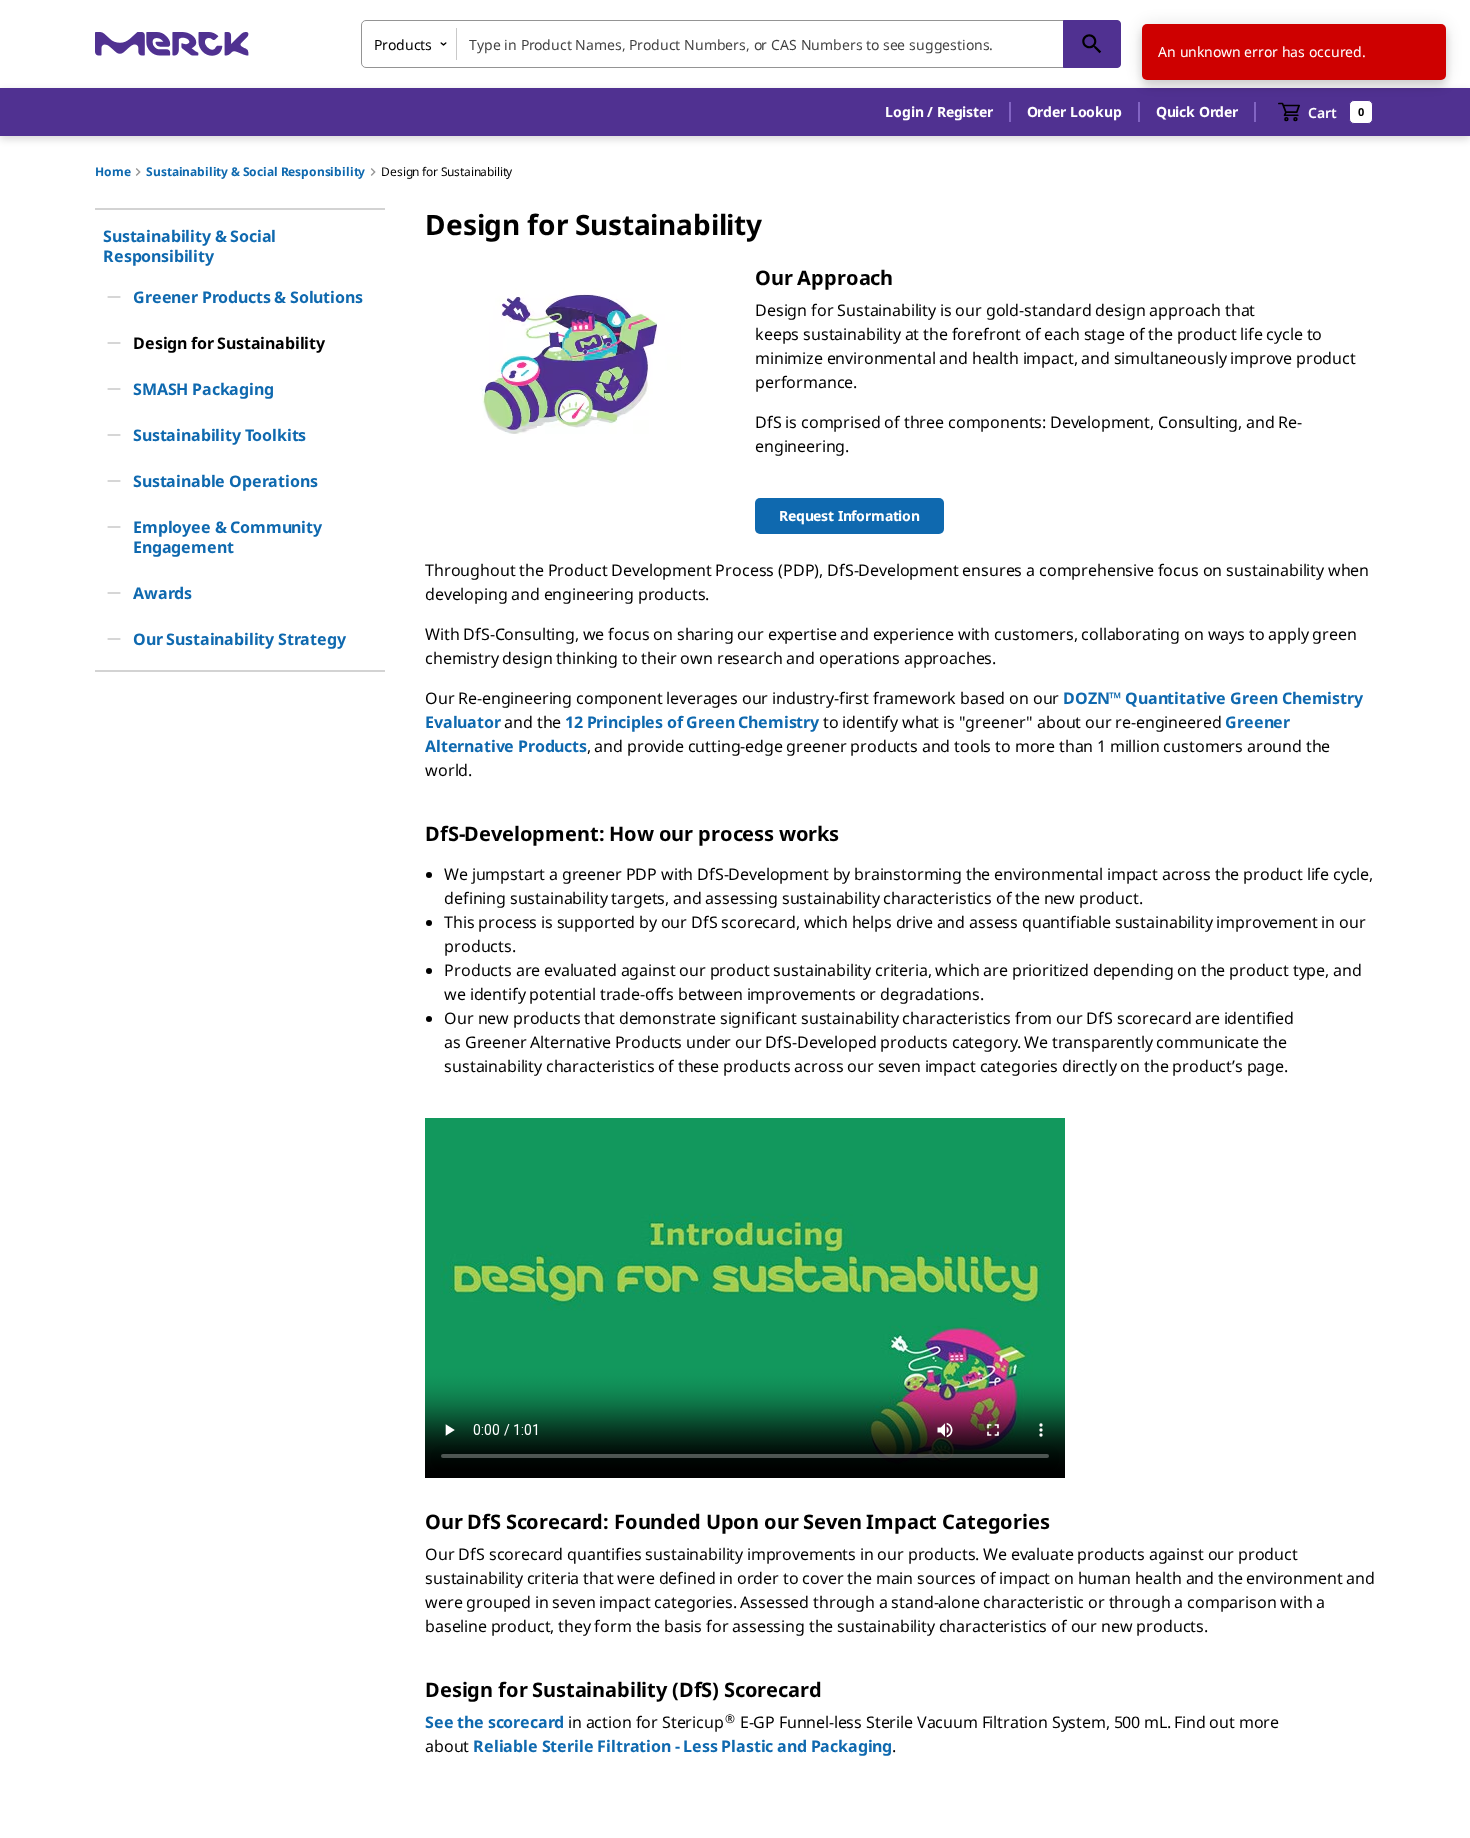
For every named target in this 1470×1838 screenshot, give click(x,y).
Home (112, 171)
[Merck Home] (172, 43)
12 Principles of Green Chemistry (692, 722)
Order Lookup (1074, 111)
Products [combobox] (403, 44)
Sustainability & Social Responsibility (255, 171)
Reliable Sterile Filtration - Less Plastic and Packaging (682, 1746)
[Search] (1092, 44)
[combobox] (741, 44)
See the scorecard (494, 1722)
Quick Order (1197, 111)
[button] (938, 112)
